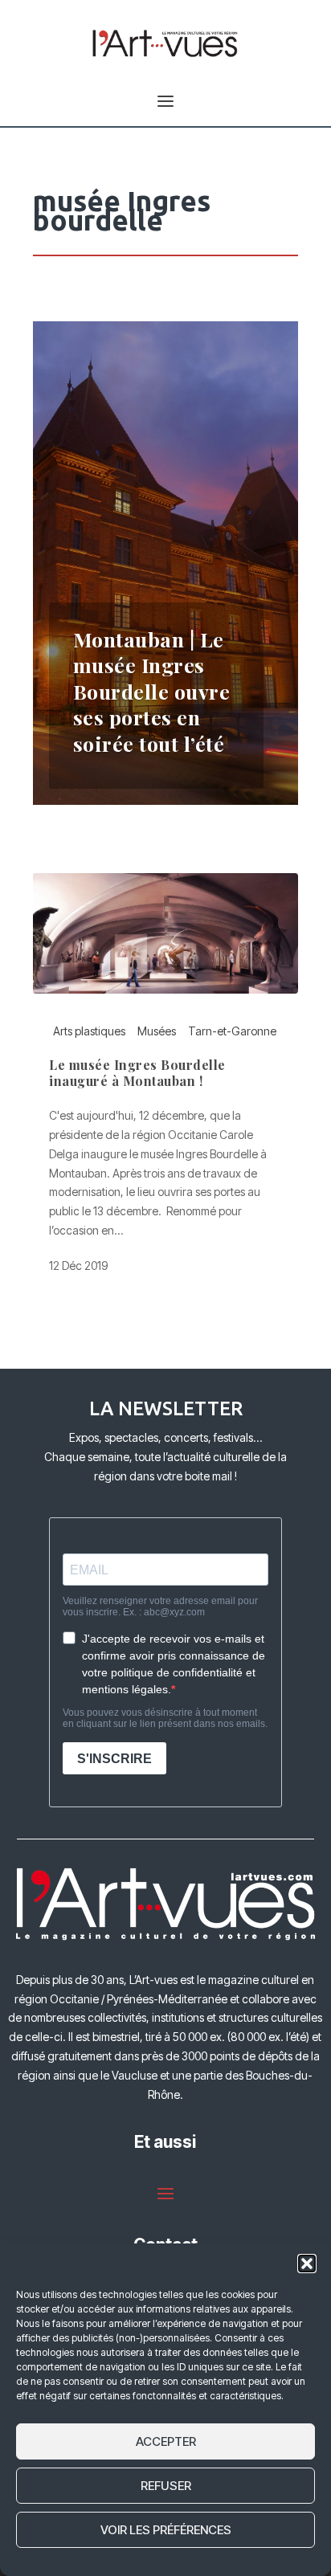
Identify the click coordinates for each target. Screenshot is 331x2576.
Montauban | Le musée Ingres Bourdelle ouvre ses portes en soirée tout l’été (152, 691)
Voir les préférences (166, 2530)
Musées (157, 1031)
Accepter (166, 2441)
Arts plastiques (89, 1031)
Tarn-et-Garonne (232, 1031)
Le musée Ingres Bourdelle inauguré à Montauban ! (137, 1073)
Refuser (166, 2486)
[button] (307, 2264)
